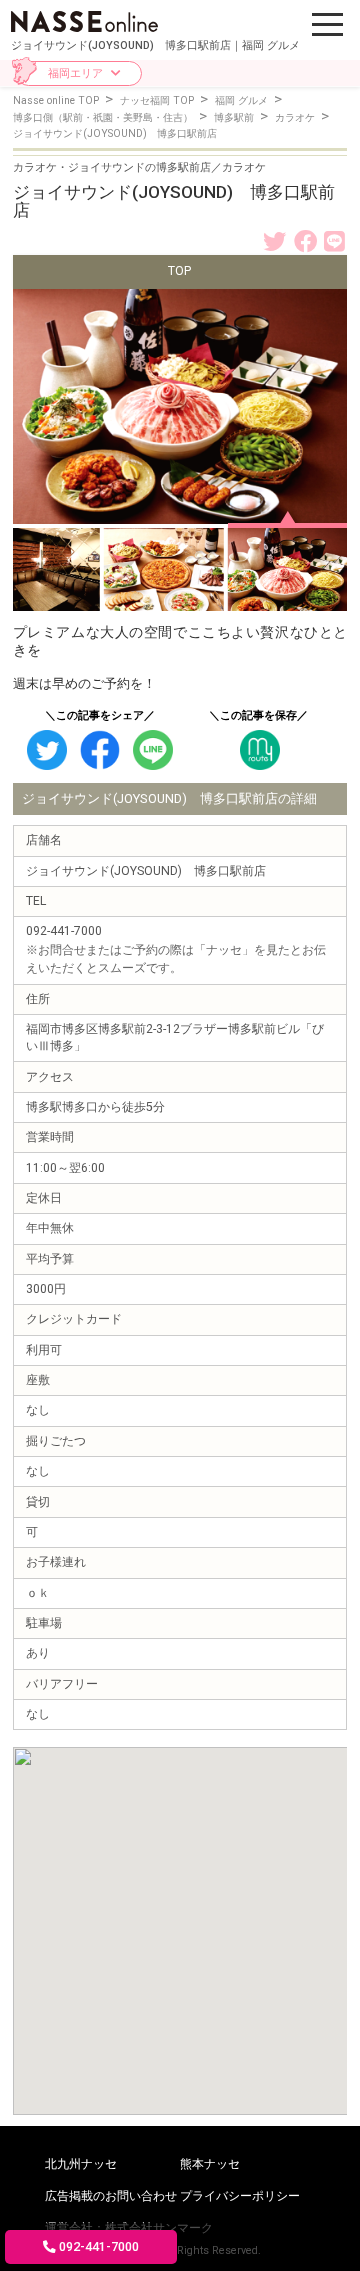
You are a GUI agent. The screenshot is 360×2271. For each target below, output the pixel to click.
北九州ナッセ (81, 2165)
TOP (179, 271)
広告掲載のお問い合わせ (111, 2197)
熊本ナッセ (210, 2165)
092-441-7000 (99, 2246)
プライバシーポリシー (240, 2197)
